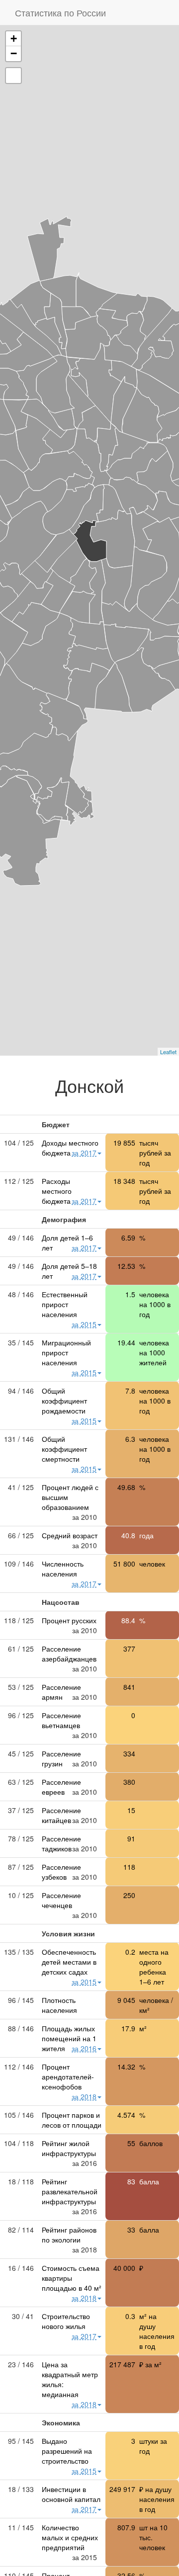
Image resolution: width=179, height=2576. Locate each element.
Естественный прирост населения (65, 1304)
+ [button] (14, 39)
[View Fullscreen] (13, 76)
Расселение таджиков (61, 1843)
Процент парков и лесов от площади (72, 2120)
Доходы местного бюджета (70, 1148)
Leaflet (168, 1052)
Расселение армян (61, 1692)
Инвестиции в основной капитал (71, 2494)
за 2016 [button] (84, 2048)
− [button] (14, 53)
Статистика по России (60, 12)
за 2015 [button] (84, 1324)
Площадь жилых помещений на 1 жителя (69, 2038)
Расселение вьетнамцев (61, 1720)
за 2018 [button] (84, 2096)
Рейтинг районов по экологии (69, 2235)
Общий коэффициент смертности (64, 1449)
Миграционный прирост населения (66, 1352)
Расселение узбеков (61, 1872)
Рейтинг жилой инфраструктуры (69, 2148)
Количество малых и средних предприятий (70, 2537)
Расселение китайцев (61, 1815)
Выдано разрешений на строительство (67, 2451)
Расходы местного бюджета (57, 1191)
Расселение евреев (61, 1787)
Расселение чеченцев (61, 1900)
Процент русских (69, 1620)
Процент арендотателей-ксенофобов (68, 2077)
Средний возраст (70, 1535)
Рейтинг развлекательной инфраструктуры (70, 2191)
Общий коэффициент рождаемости (64, 1401)
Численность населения (63, 1569)
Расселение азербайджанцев (69, 1654)
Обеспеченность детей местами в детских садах (69, 1962)
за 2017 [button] (84, 1153)
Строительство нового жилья (66, 2321)
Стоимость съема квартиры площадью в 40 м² (72, 2278)
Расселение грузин (61, 1758)
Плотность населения (59, 2005)
